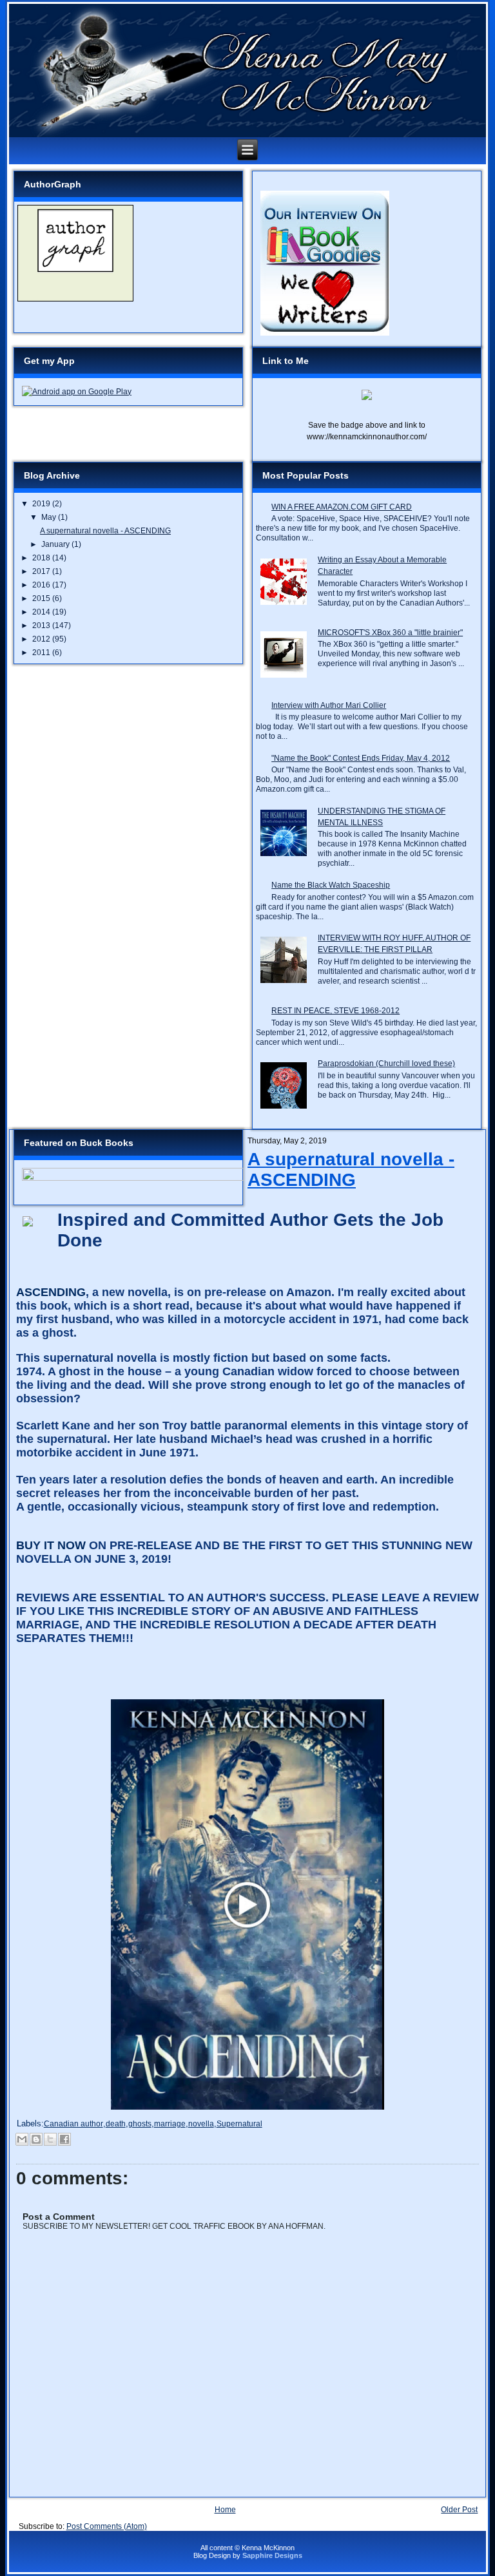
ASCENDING (51, 1292)
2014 (42, 612)
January (56, 544)
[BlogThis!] (36, 2139)
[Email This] (22, 2139)
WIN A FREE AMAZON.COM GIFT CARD (342, 507)
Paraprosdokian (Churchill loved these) (386, 1064)
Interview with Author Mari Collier (329, 705)
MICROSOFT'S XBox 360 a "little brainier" (390, 633)
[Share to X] (50, 2139)
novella (201, 2124)
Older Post (459, 2510)
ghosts (140, 2124)
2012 (42, 639)
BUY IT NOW (51, 1545)
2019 (42, 504)
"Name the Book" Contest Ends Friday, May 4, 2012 (361, 758)
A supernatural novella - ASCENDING (105, 531)
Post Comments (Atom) (107, 2526)
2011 (42, 653)
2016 (42, 585)
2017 (42, 571)
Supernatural (239, 2124)
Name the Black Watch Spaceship (331, 885)
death (116, 2124)
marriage (170, 2124)
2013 (42, 625)
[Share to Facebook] (64, 2139)
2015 (42, 598)
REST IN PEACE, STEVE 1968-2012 (335, 1011)
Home (225, 2510)
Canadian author (73, 2124)
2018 (42, 558)
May (50, 517)
